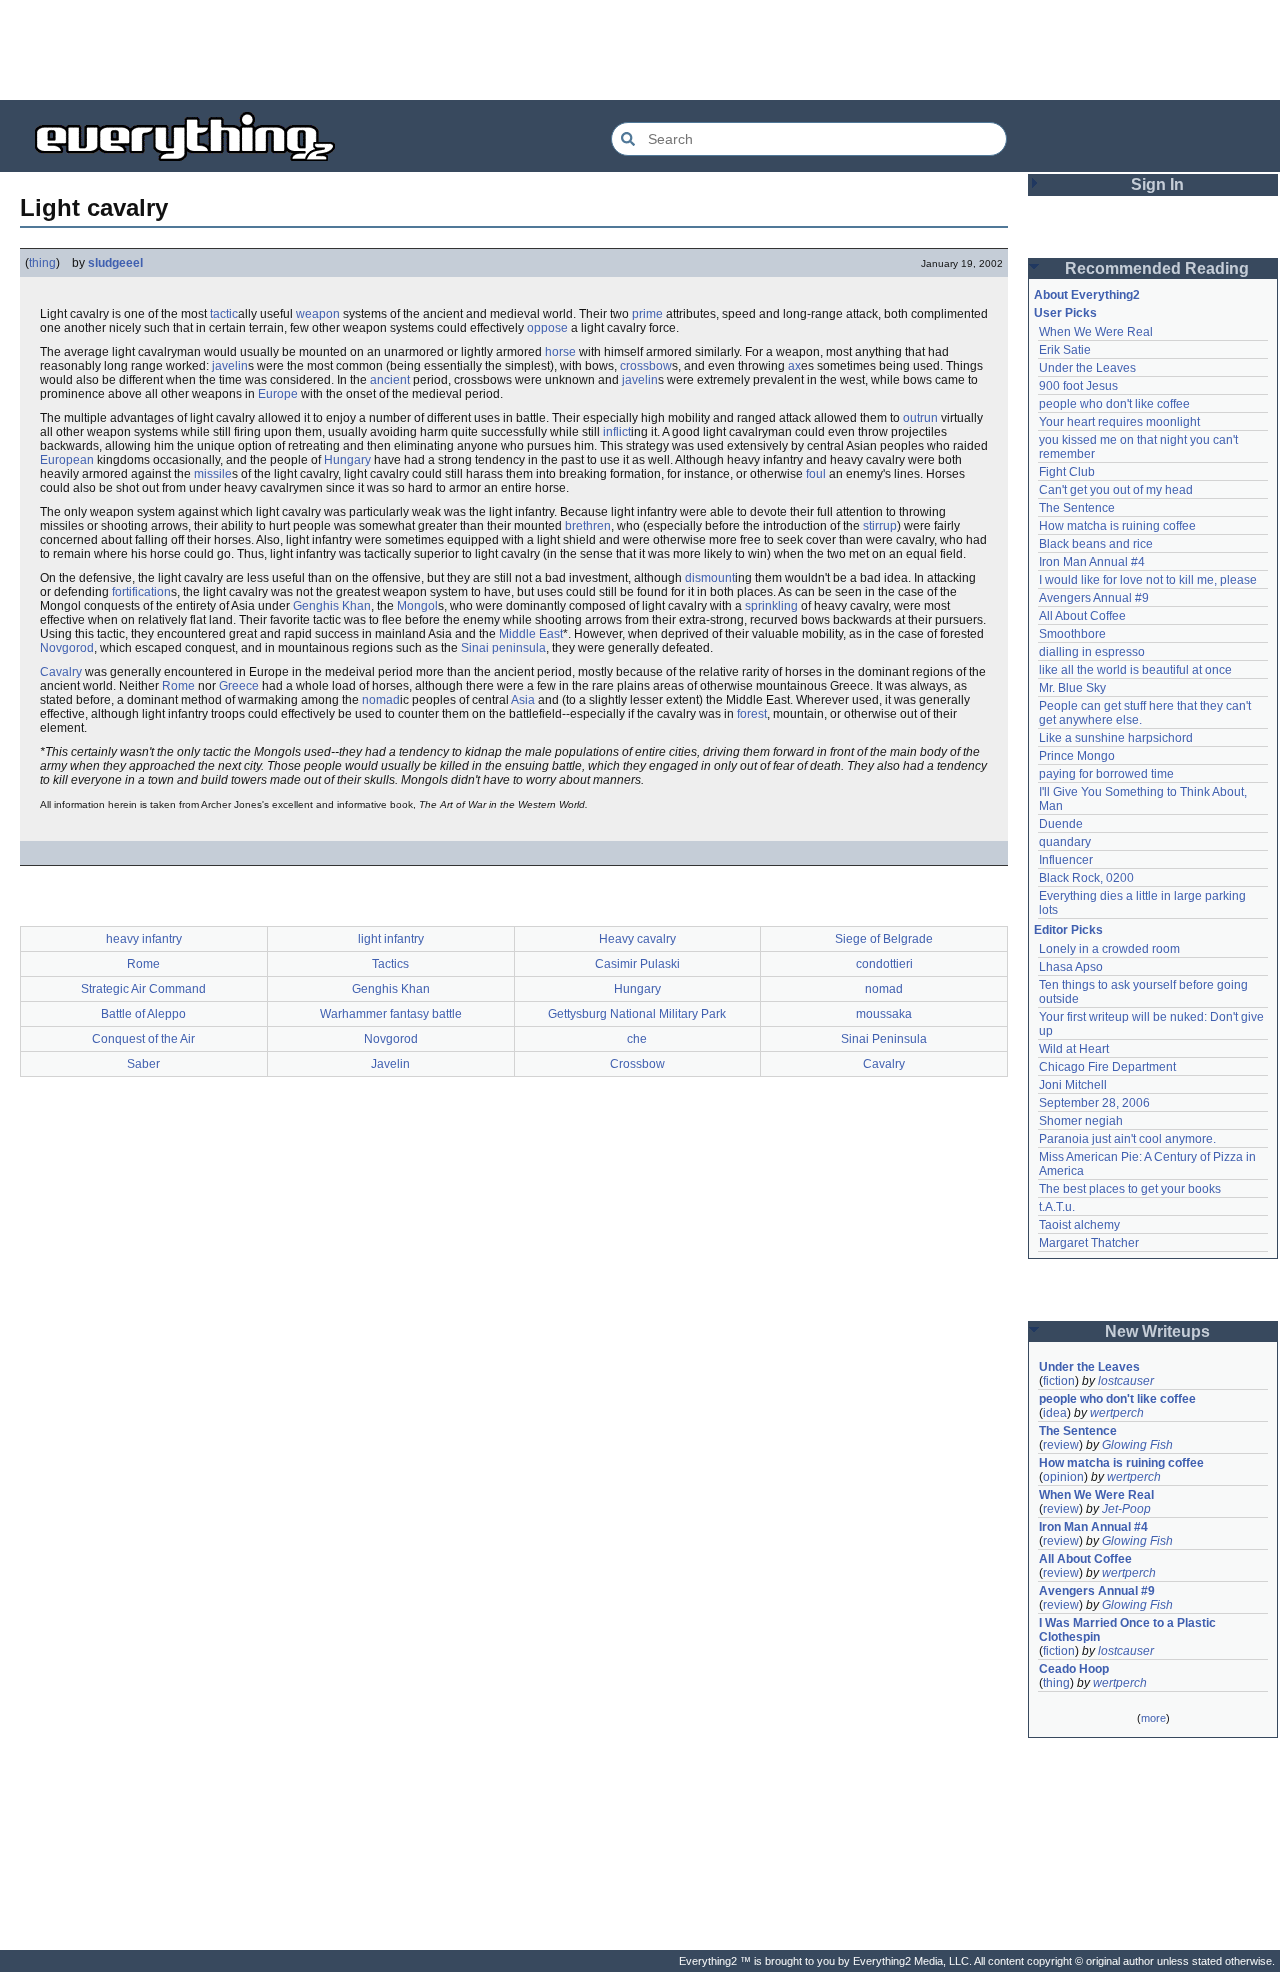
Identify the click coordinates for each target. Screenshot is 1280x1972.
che (637, 1039)
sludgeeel (115, 263)
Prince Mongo (1077, 756)
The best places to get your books (1130, 1189)
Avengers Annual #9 (1094, 598)
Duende (1061, 824)
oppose (547, 328)
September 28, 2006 (1094, 1103)
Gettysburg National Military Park (637, 1014)
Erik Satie (1065, 350)
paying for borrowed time (1106, 774)
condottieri (884, 964)
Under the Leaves (1087, 368)
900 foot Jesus (1078, 386)
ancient (390, 380)
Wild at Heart (1074, 1049)
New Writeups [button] (1157, 1331)
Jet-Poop (1126, 1509)
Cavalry (61, 672)
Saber (143, 1064)
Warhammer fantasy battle (391, 1014)
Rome (178, 686)
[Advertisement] (640, 50)
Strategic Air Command (143, 989)
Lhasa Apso (1071, 967)
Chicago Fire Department (1107, 1067)
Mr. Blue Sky (1072, 688)
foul (816, 474)
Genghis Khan (332, 606)
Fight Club (1067, 472)
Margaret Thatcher (1089, 1243)
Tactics (390, 964)
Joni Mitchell (1073, 1085)
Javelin (390, 1064)
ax (794, 366)
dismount (710, 578)
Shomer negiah (1081, 1121)
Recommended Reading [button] (1157, 268)
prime (647, 314)
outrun (920, 418)
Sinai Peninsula (884, 1039)
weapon (318, 314)
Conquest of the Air (143, 1039)
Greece (239, 686)
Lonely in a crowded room (1109, 949)
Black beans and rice (1096, 544)
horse (560, 352)
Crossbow (637, 1064)
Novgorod (67, 648)
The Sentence (1077, 508)
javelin (230, 366)
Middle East (531, 634)
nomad (381, 700)
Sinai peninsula (503, 648)
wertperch (1117, 1413)
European (67, 460)
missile (213, 474)
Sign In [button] (1157, 184)
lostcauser (1126, 1381)
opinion (1063, 1477)
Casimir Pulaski (637, 964)
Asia (523, 700)
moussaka (884, 1014)
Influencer (1066, 860)
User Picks (1065, 313)
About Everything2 (1087, 295)
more (1153, 1718)
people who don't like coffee (1114, 404)
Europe (278, 394)
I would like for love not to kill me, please (1148, 580)
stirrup (880, 526)
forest (752, 714)
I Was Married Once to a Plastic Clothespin (1129, 1630)
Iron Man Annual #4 (1092, 562)
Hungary (347, 460)
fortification (141, 592)
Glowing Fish (1137, 1445)
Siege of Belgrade (884, 939)
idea (1055, 1413)
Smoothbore (1072, 634)
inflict (617, 432)
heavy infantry (144, 939)
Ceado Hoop (1074, 1669)
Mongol (417, 606)
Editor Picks (1068, 930)
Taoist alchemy (1079, 1225)
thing (42, 263)
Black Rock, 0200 (1086, 878)
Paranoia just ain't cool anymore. (1127, 1139)
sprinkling (771, 606)
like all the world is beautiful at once (1135, 670)
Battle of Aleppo (143, 1014)
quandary (1065, 842)
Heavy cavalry (637, 939)
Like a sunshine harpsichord (1116, 738)
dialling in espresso (1092, 652)
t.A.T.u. (1057, 1207)
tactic (224, 314)
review (1061, 1445)
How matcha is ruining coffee (1117, 526)
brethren (588, 526)
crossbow (646, 366)
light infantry (391, 939)
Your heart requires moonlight (1119, 422)
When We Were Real (1096, 332)
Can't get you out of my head (1116, 490)
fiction (1059, 1381)
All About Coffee (1082, 616)
